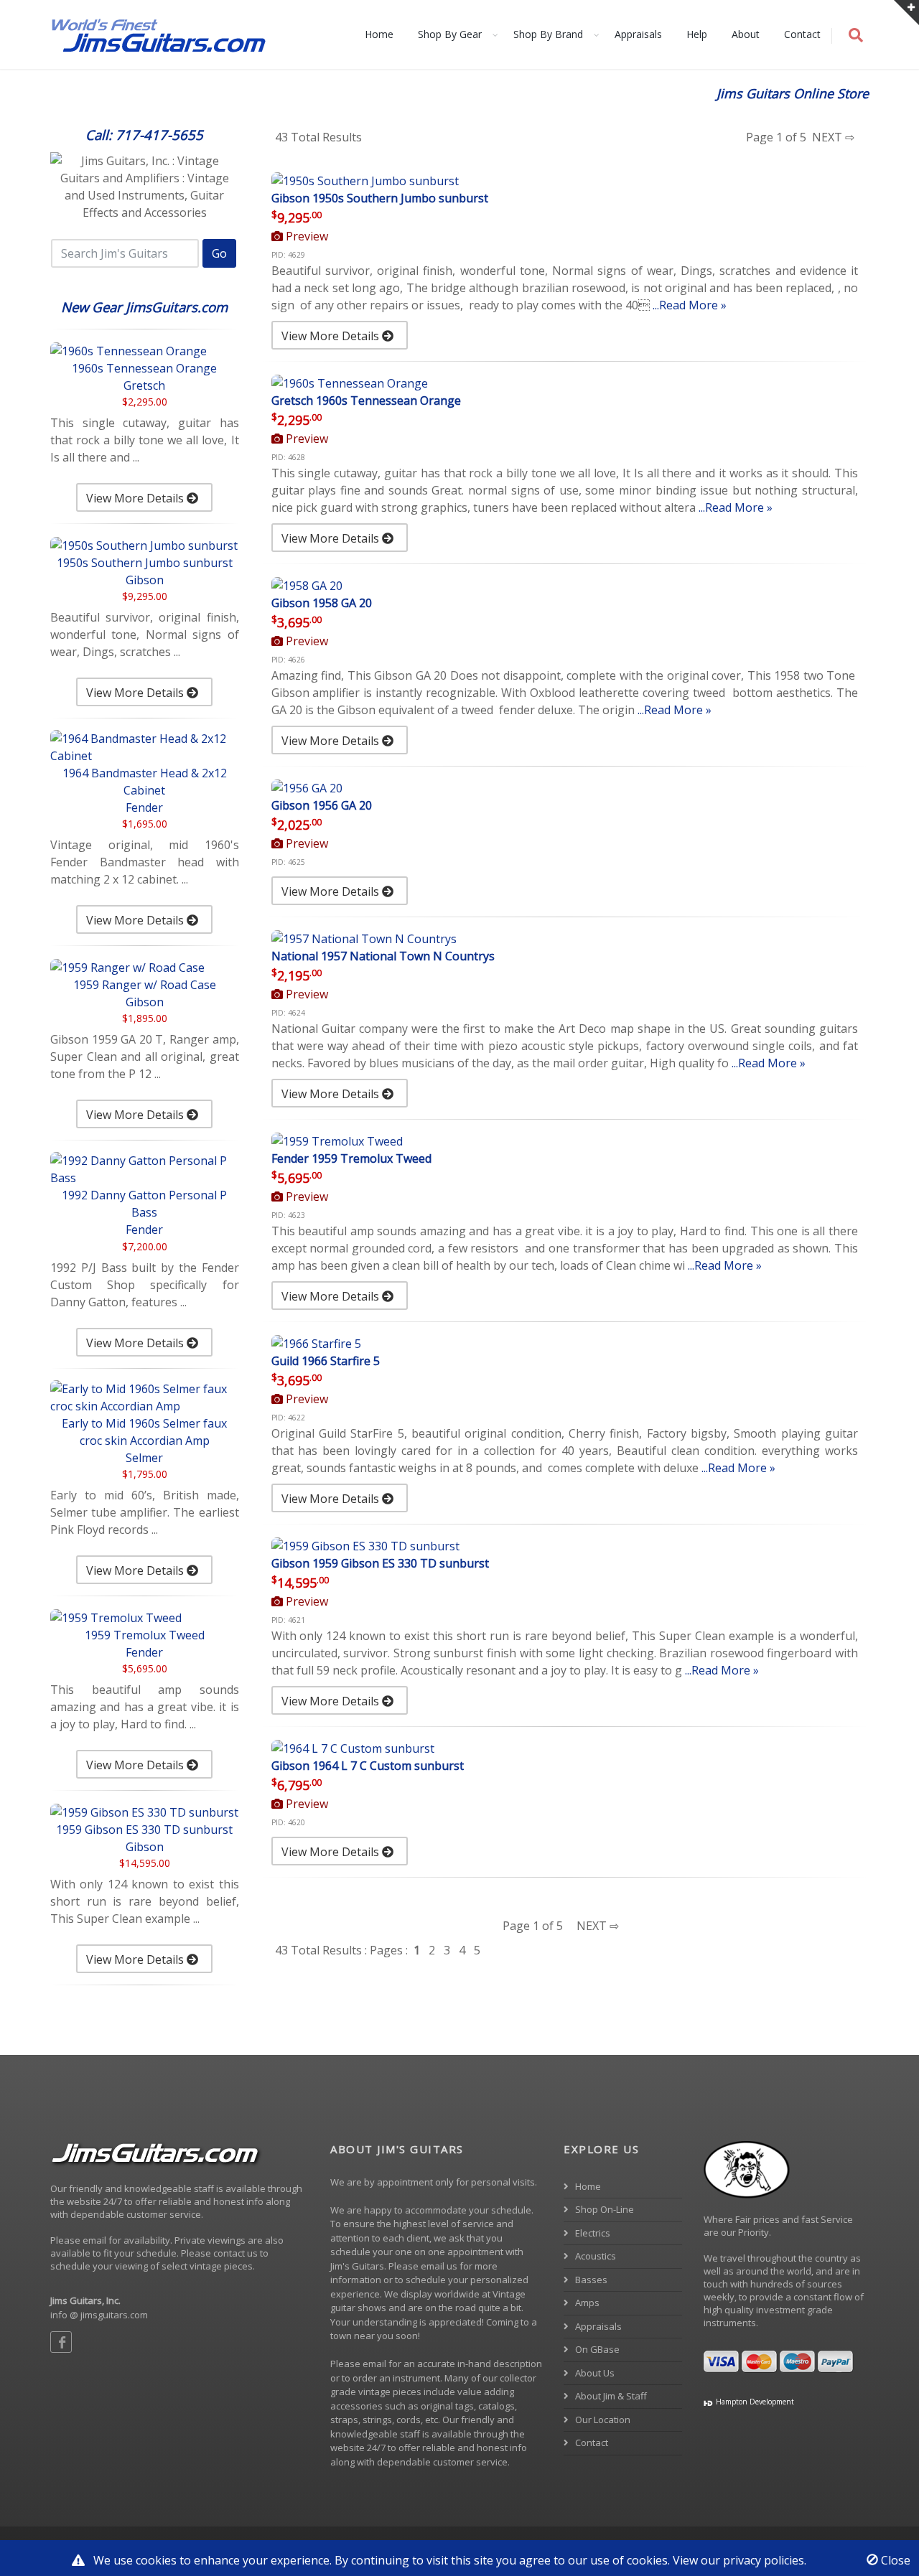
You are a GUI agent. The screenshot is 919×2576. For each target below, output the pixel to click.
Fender (144, 807)
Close (894, 2560)
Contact (802, 34)
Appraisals (638, 34)
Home (379, 34)
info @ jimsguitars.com (99, 2315)
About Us (594, 2373)
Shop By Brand (548, 34)
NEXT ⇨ (832, 137)
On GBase (596, 2349)
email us (439, 2266)
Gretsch (144, 385)
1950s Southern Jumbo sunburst (145, 563)
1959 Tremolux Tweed (145, 1635)
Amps (586, 2303)
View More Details (136, 498)
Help (697, 34)
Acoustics (594, 2256)
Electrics (592, 2233)
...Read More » (690, 305)
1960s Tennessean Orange (144, 368)
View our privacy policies (738, 2560)
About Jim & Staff (610, 2396)
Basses (590, 2280)
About (746, 34)
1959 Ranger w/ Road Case (145, 985)
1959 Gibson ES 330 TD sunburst (144, 1830)
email (374, 2364)
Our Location (602, 2420)
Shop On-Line (603, 2209)
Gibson (145, 580)
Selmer (144, 1458)
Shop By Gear (450, 34)
